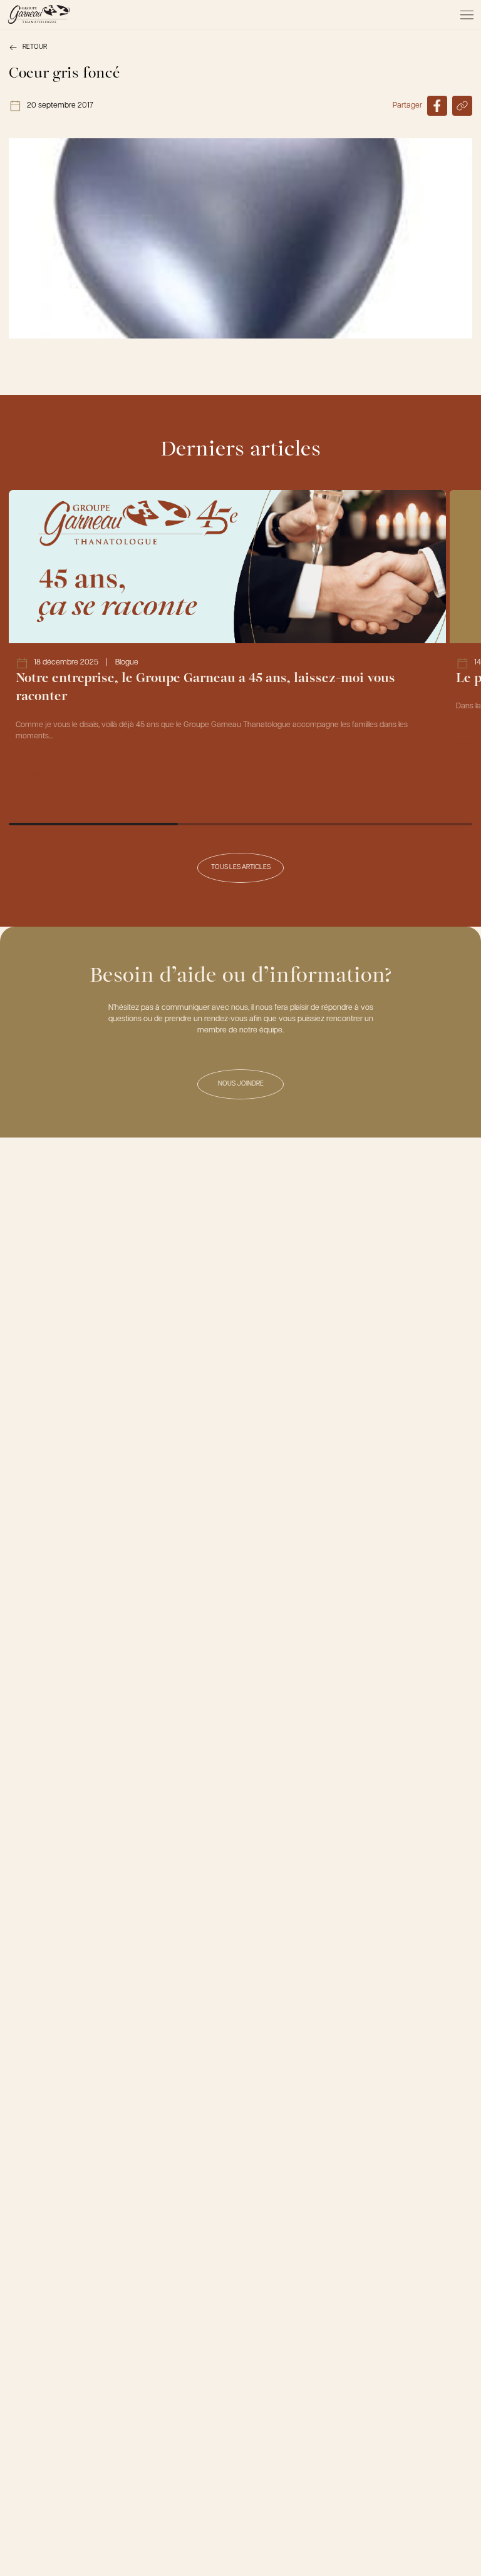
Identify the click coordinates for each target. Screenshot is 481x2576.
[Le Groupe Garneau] (39, 14)
